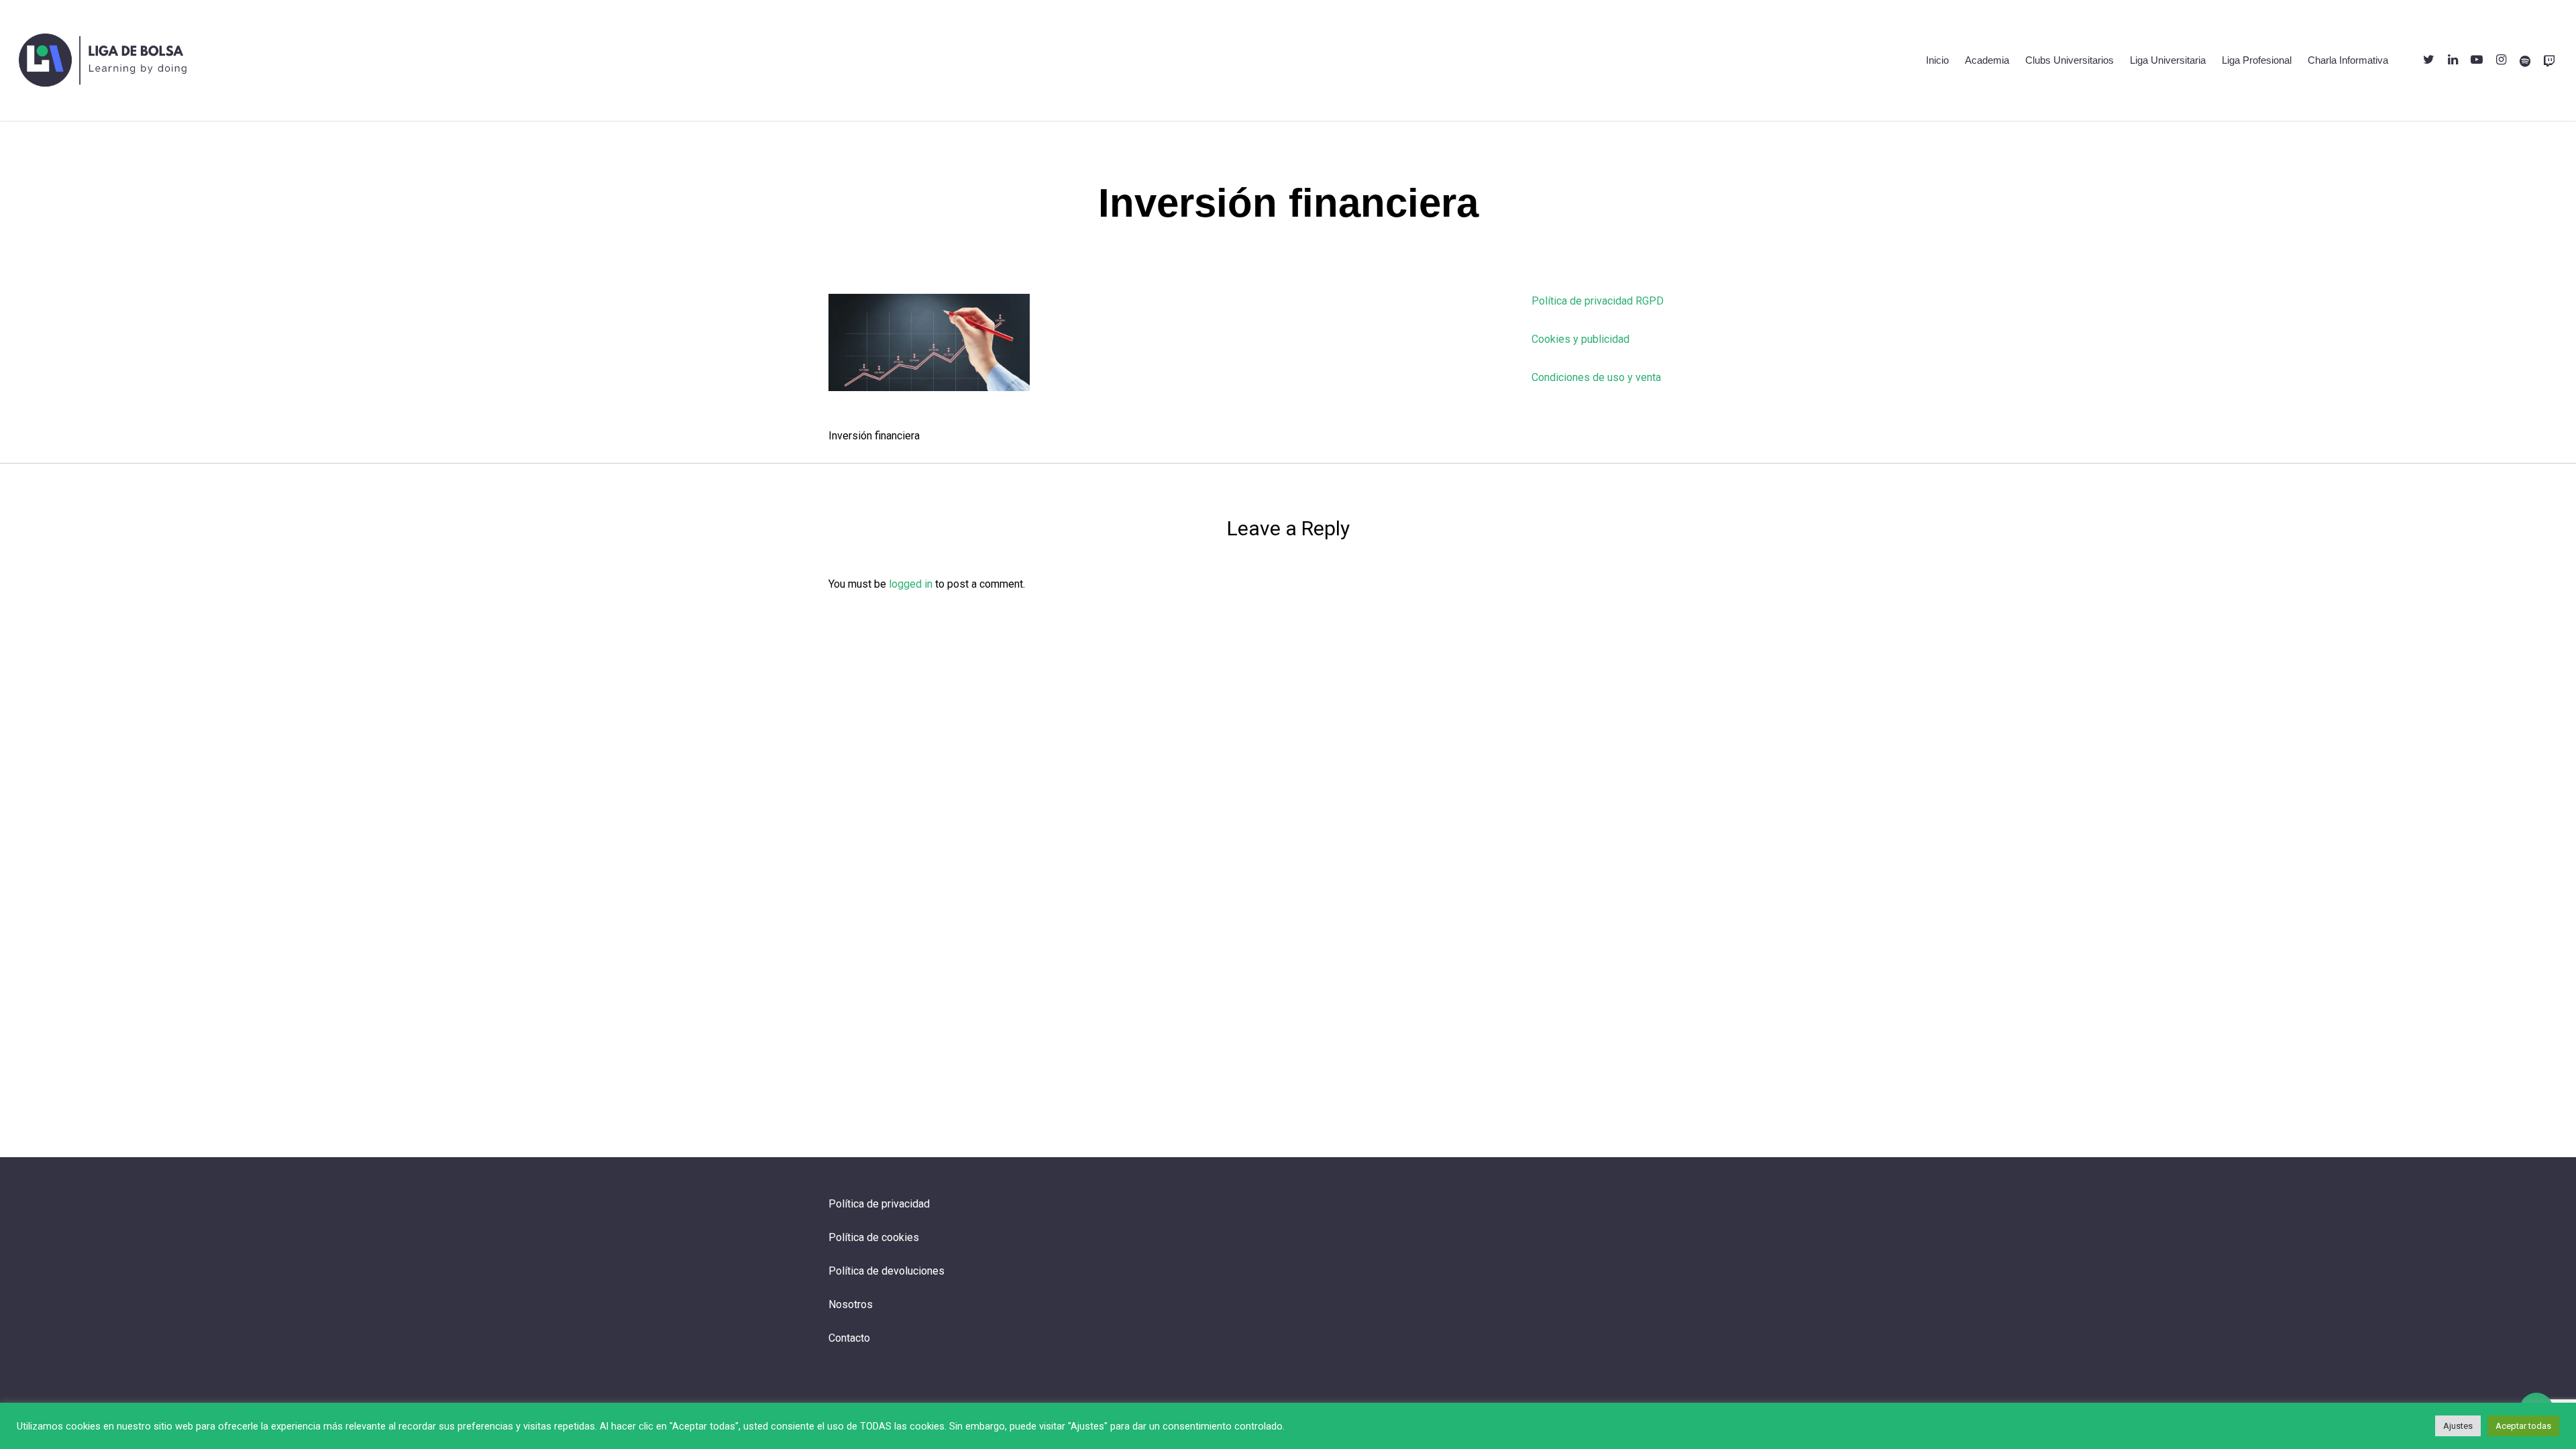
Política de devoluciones (887, 1271)
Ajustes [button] (2458, 1426)
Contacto (849, 1338)
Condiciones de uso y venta (1596, 377)
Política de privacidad (879, 1204)
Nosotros (851, 1304)
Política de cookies (874, 1237)
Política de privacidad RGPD (1598, 301)
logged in (911, 584)
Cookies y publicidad (1580, 339)
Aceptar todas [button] (2523, 1426)
